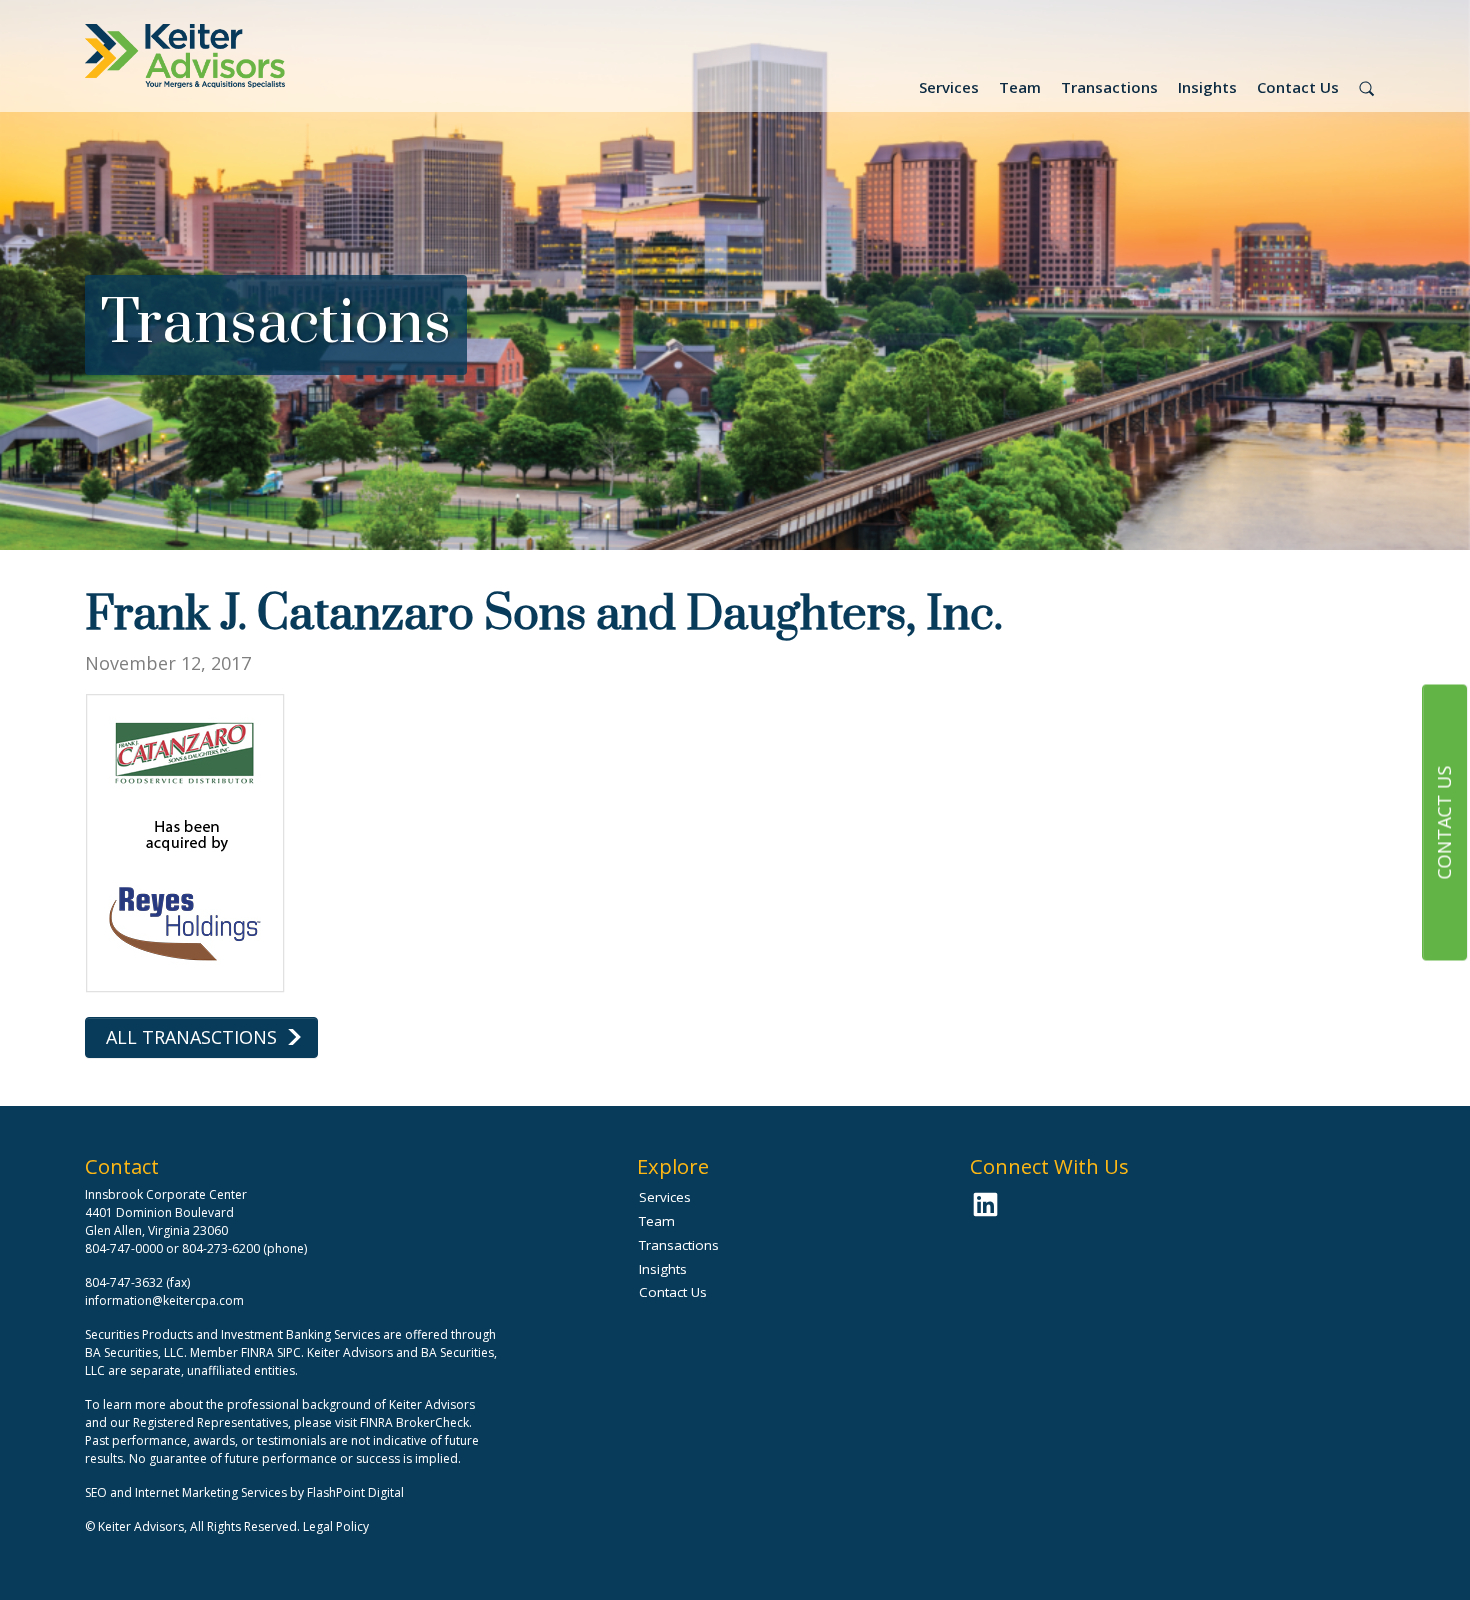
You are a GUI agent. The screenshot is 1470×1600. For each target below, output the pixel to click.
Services (949, 87)
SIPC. (290, 1352)
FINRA (257, 1352)
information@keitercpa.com (164, 1300)
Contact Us (1298, 87)
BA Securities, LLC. (136, 1352)
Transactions (1109, 87)
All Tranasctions (191, 1037)
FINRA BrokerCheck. (416, 1422)
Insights (1207, 87)
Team (1020, 87)
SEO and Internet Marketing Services (187, 1492)
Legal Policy (336, 1526)
